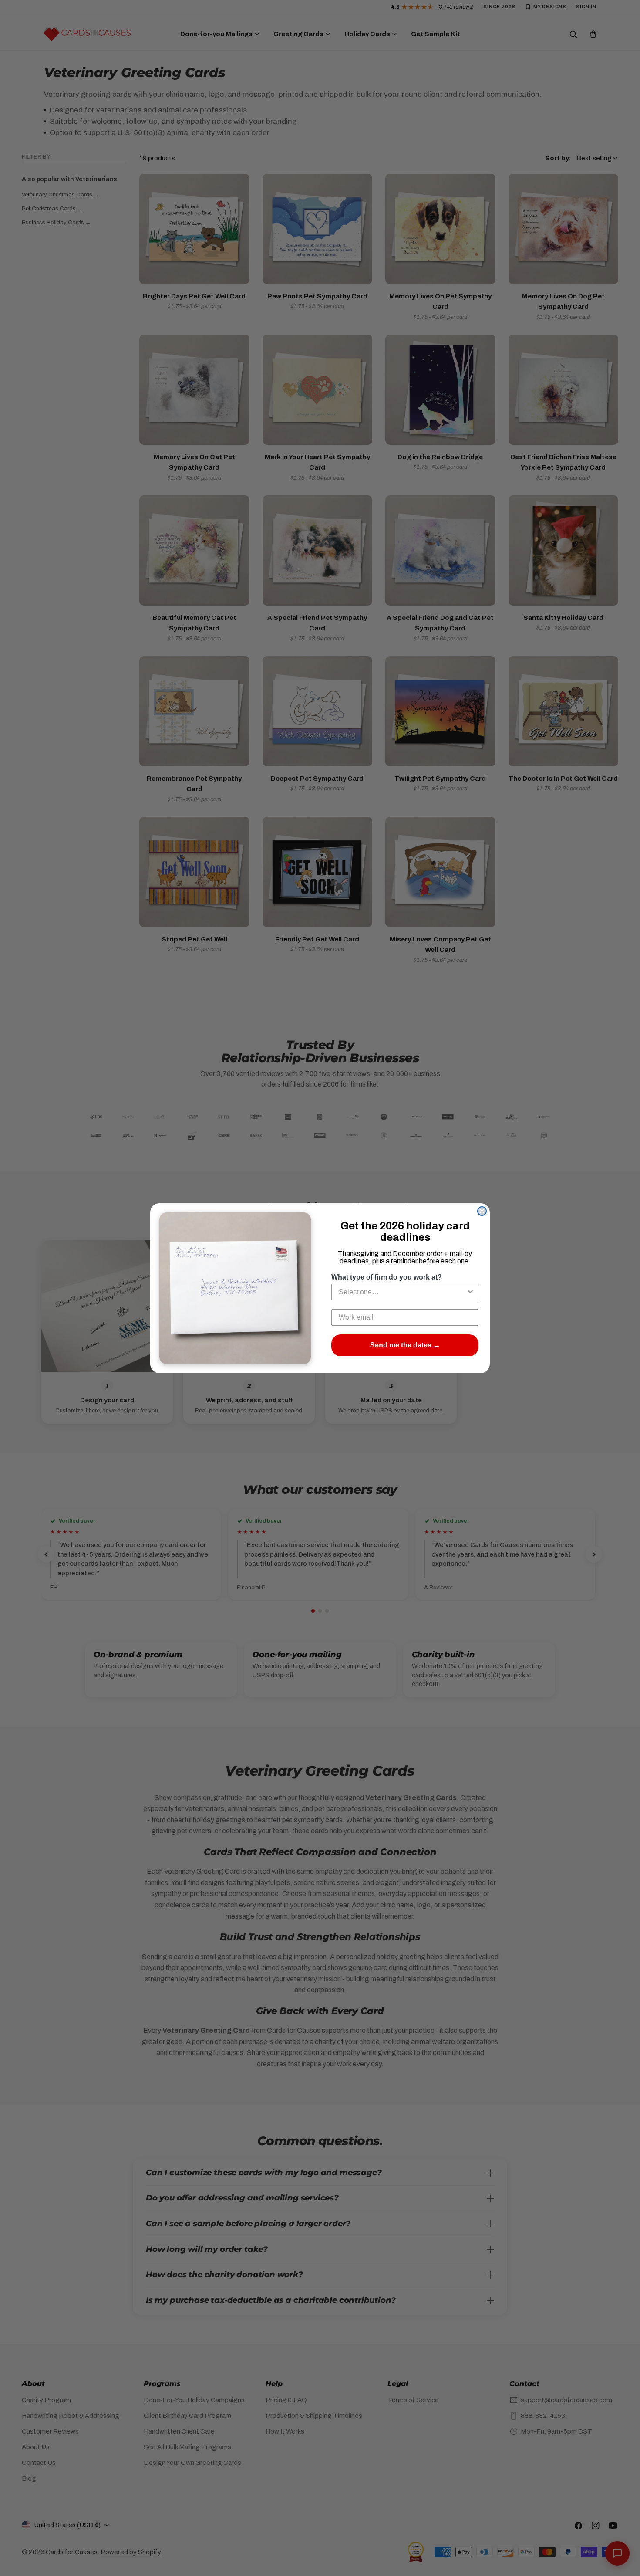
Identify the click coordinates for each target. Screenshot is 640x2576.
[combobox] (402, 1292)
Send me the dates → (405, 1345)
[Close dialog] (482, 1211)
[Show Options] (470, 1292)
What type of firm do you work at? (387, 1277)
